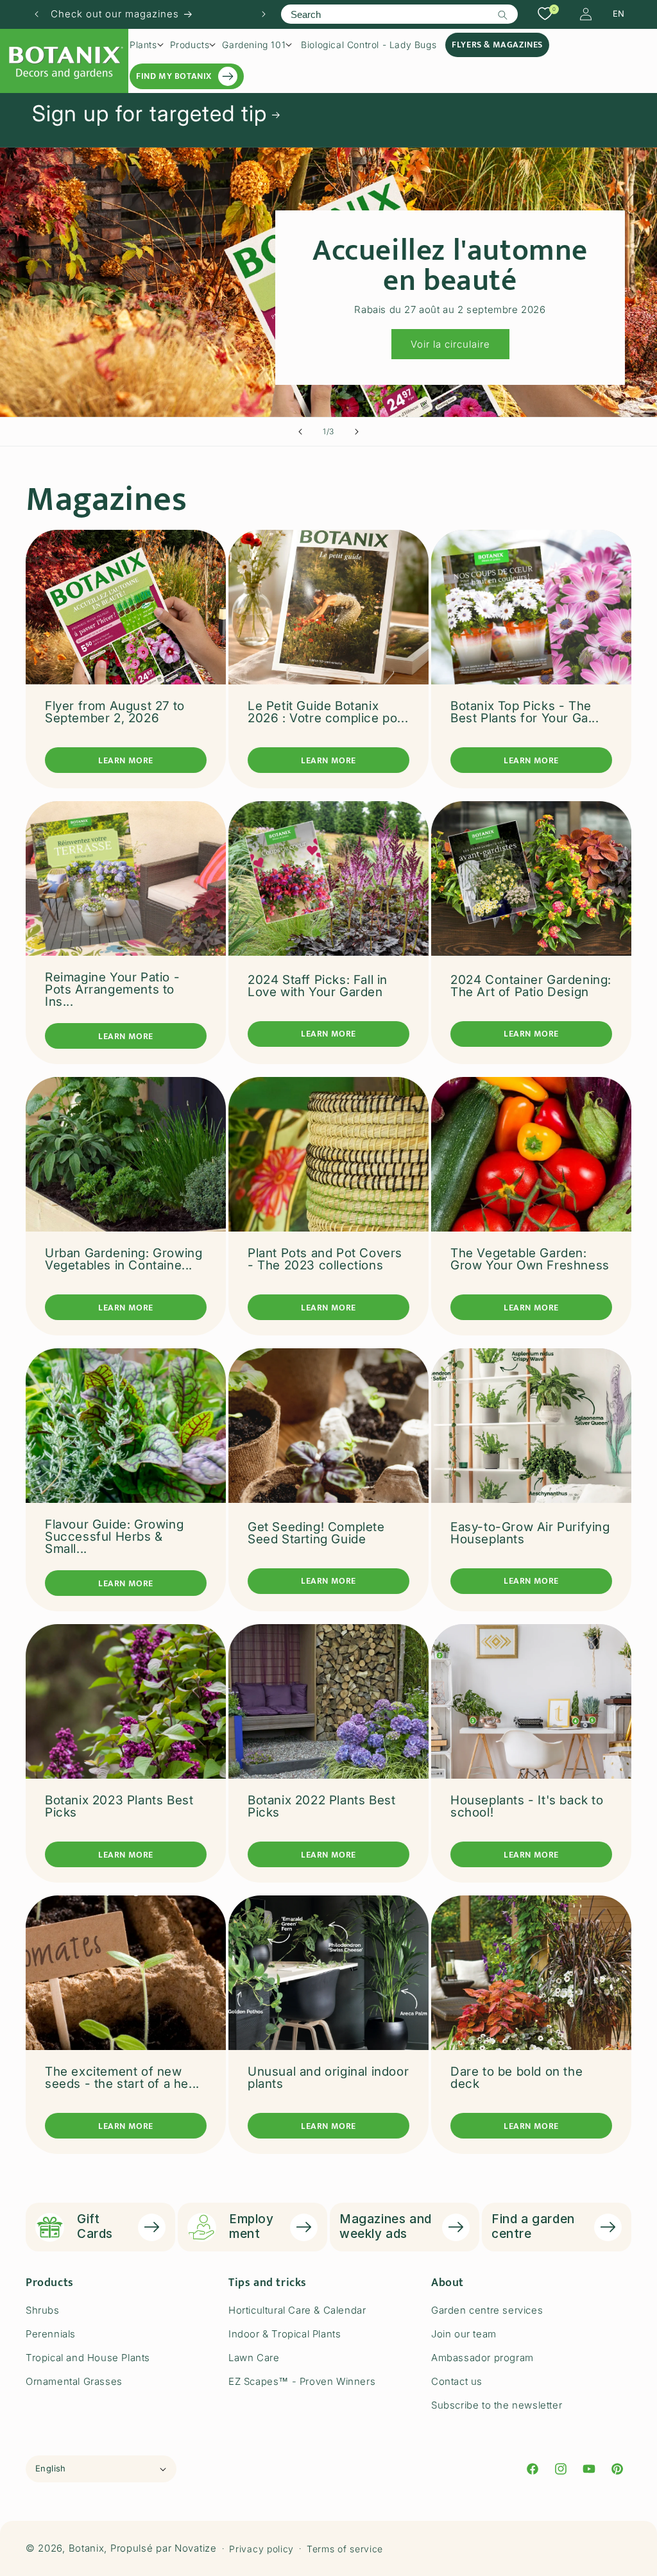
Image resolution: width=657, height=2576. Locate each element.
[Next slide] (357, 432)
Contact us (457, 2381)
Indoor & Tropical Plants (285, 2334)
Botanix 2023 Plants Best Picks (119, 1806)
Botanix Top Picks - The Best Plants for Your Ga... (525, 712)
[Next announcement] (264, 14)
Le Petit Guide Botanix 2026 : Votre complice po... (328, 712)
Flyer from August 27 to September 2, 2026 (115, 712)
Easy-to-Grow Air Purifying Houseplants (530, 1533)
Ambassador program (482, 2358)
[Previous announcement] (37, 14)
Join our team (464, 2334)
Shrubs (43, 2310)
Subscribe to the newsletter (497, 2405)
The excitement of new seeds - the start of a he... (122, 2078)
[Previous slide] (300, 432)
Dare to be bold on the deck (516, 2078)
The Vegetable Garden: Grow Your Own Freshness (530, 1259)
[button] (147, 45)
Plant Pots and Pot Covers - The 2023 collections (325, 1259)
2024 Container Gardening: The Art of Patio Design (531, 986)
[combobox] (399, 14)
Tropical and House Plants (88, 2358)
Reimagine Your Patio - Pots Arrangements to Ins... (112, 989)
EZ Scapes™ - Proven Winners (302, 2381)
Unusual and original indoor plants (328, 2078)
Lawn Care (254, 2358)
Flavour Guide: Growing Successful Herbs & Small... (114, 1537)
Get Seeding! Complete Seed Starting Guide (316, 1533)
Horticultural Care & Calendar (297, 2310)
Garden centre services (487, 2310)
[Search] (503, 15)
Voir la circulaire (450, 344)
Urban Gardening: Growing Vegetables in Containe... (124, 1259)
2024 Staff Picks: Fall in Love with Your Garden (318, 986)
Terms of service (345, 2549)
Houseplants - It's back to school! (527, 1806)
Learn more (126, 760)
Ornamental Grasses (74, 2381)
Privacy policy (261, 2549)
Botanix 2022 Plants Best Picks (321, 1806)
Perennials (51, 2334)
